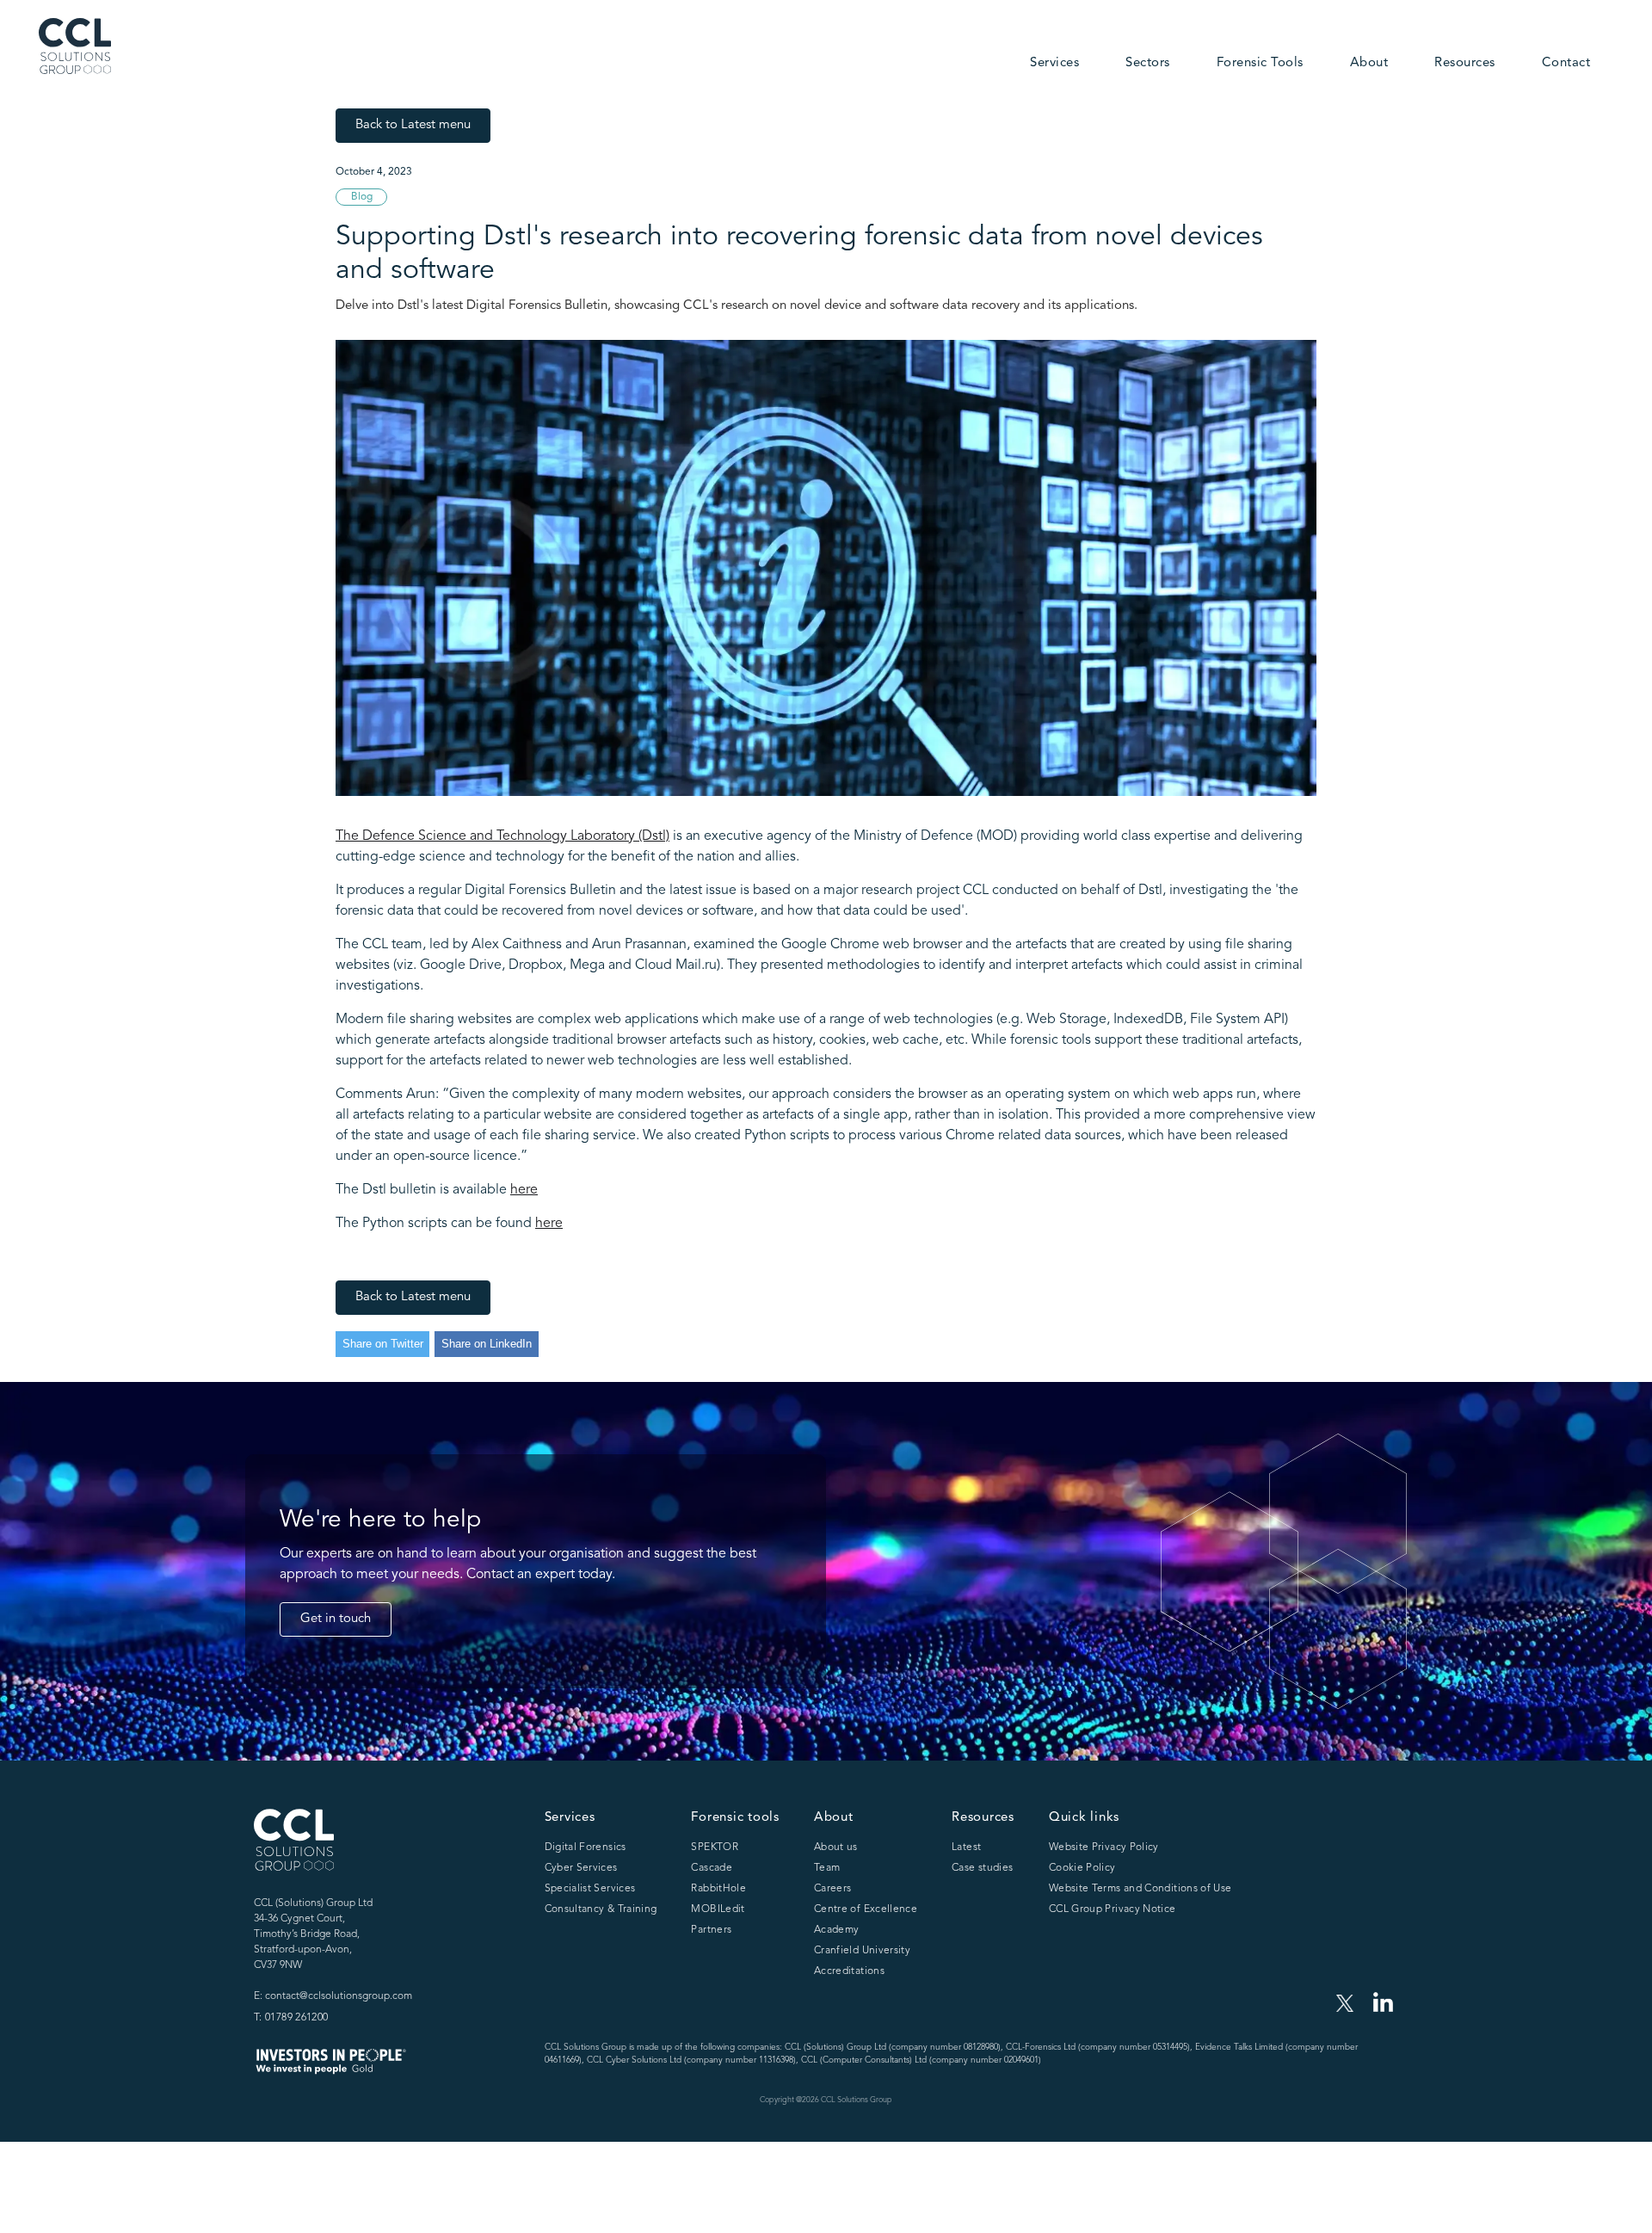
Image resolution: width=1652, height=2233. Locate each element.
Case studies (982, 1868)
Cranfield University (862, 1951)
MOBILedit (718, 1909)
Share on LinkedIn (487, 1344)
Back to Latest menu (413, 125)
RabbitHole (718, 1889)
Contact (1566, 63)
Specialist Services (590, 1889)
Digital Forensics (586, 1847)
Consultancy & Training (601, 1909)
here (524, 1190)
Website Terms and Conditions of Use (1140, 1889)
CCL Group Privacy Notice (1113, 1909)
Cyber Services (581, 1868)
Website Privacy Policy (1104, 1847)
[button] (1054, 65)
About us (836, 1847)
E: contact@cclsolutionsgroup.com (333, 1996)
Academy (837, 1930)
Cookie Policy (1082, 1868)
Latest (966, 1847)
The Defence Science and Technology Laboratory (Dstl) (502, 836)
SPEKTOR (715, 1847)
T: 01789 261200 (291, 2018)
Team (827, 1868)
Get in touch (336, 1619)
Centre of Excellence (866, 1909)
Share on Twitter (383, 1344)
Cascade (712, 1868)
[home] (75, 46)
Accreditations (849, 1971)
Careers (833, 1889)
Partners (711, 1930)
